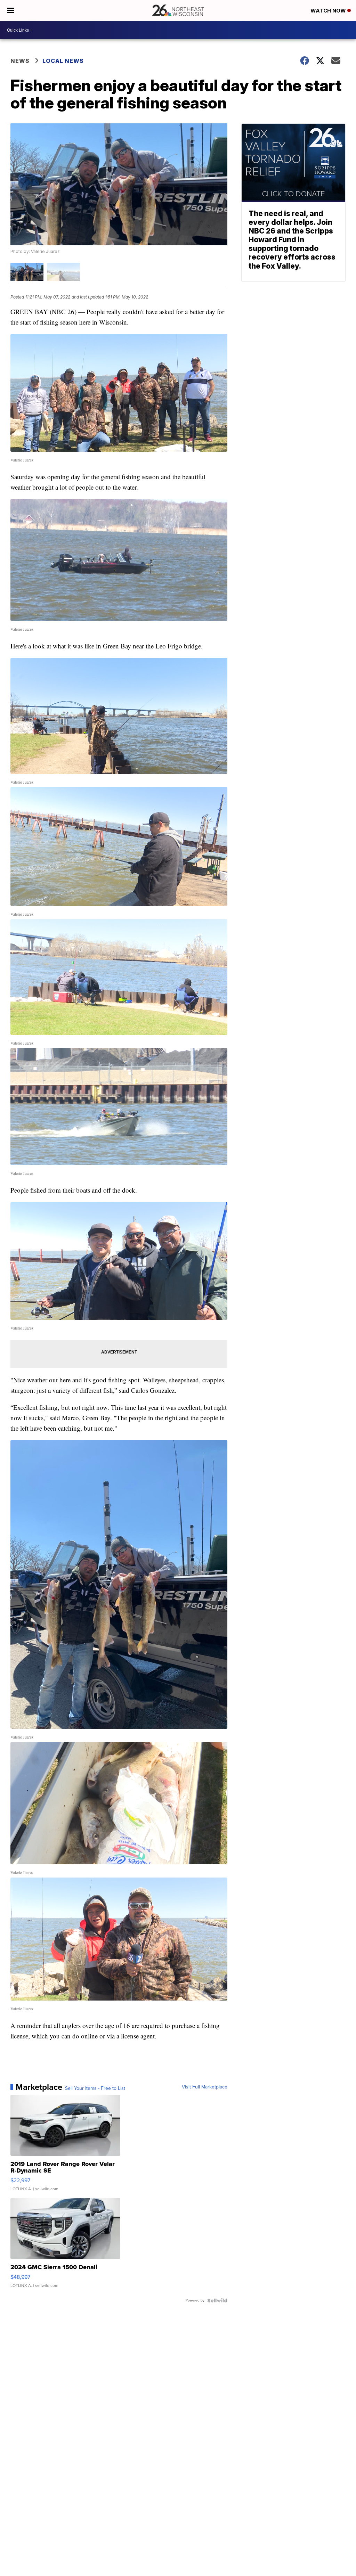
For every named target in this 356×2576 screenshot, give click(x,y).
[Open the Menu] (11, 10)
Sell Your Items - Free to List (95, 2088)
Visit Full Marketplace (205, 2087)
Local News (63, 61)
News (20, 61)
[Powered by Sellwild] (217, 2300)
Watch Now (329, 11)
